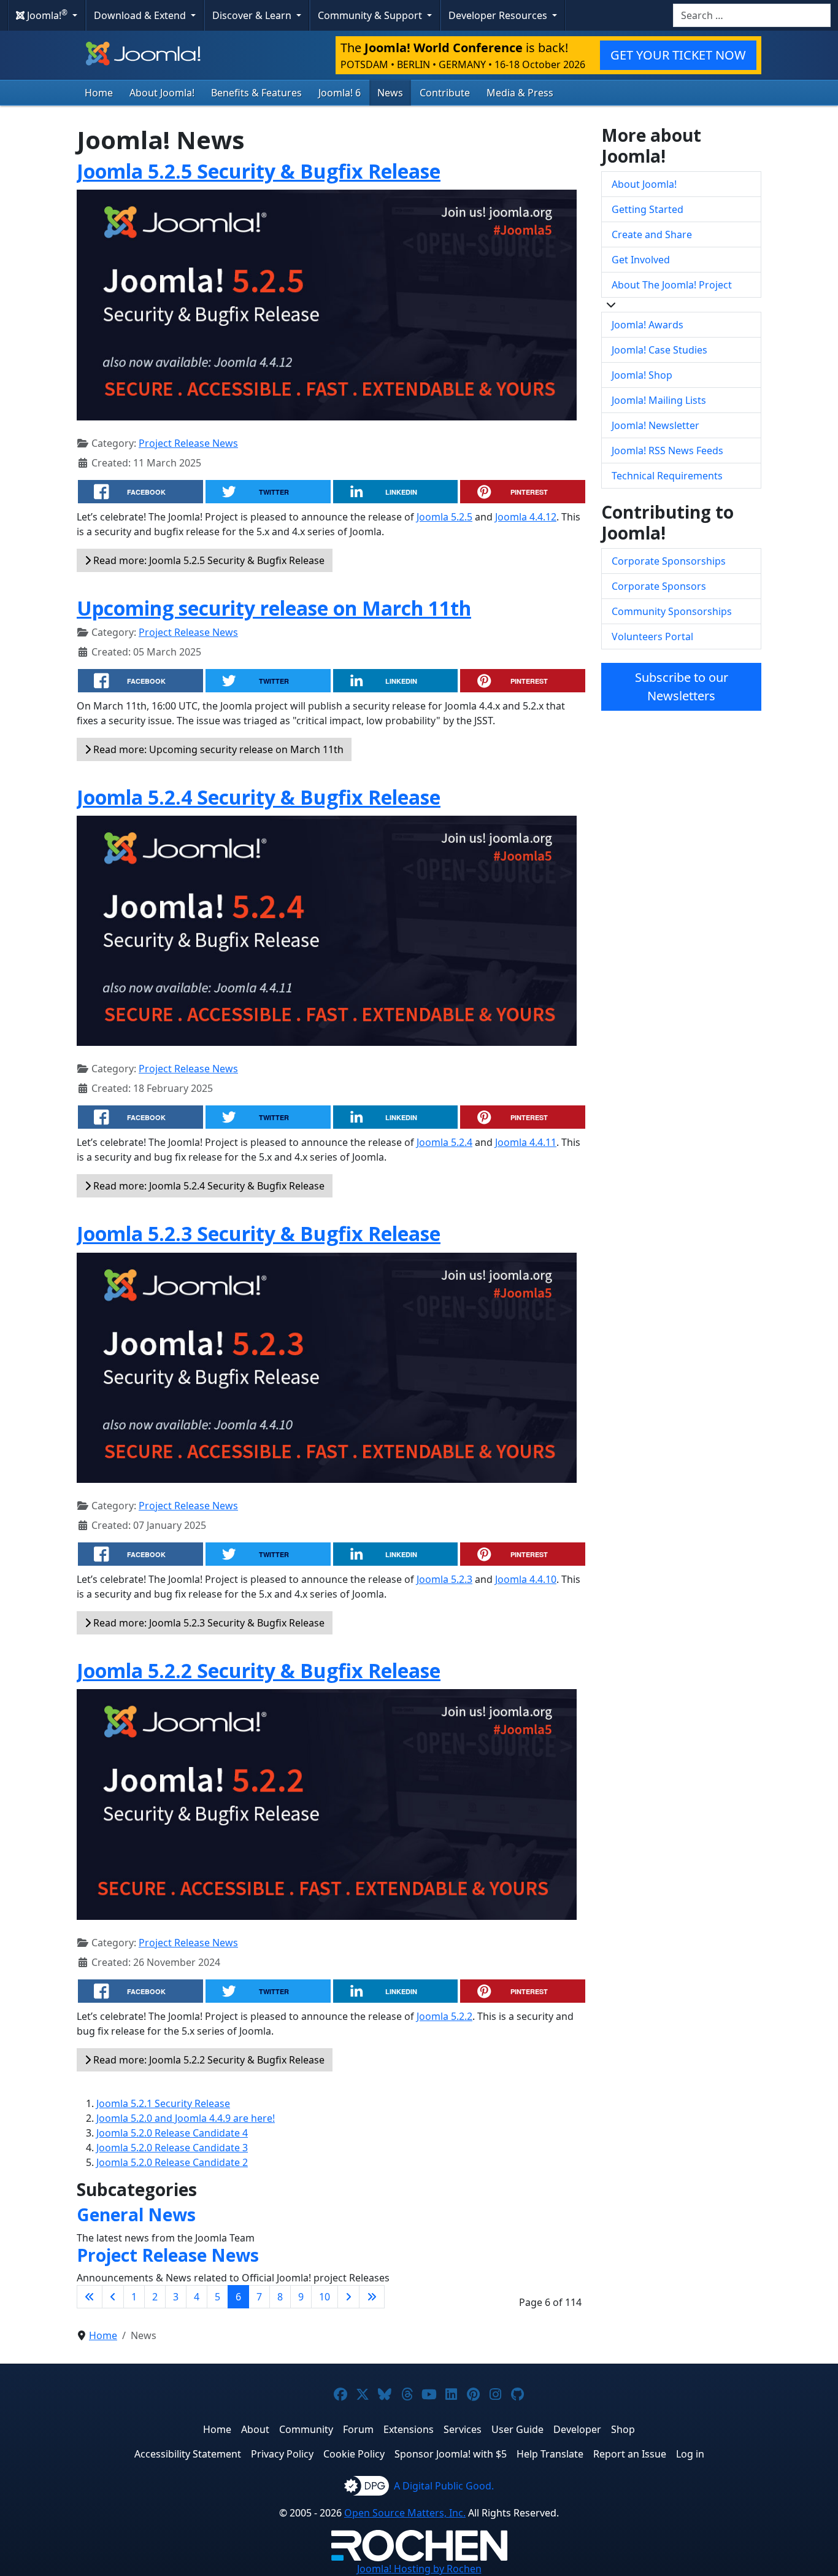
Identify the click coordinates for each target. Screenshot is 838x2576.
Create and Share (652, 234)
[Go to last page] (372, 2297)
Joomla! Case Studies (659, 350)
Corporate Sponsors (659, 586)
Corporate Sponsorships (669, 561)
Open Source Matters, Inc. (405, 2513)
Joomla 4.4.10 (526, 1579)
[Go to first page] (90, 2297)
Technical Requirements (667, 476)
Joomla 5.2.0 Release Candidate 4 (172, 2133)
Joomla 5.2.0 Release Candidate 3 (172, 2148)
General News (136, 2214)
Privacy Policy (282, 2454)
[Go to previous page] (113, 2297)
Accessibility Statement (188, 2454)
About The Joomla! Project (672, 285)
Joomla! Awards (648, 325)
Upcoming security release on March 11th (274, 608)
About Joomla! (162, 93)
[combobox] (752, 15)
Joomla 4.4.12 (526, 517)
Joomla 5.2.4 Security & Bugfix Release (259, 797)
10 (325, 2297)
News (390, 93)
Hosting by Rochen (419, 2569)
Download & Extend (141, 15)
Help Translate (550, 2454)
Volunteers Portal (652, 636)
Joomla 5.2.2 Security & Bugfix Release (259, 1670)
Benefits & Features (256, 93)
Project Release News (188, 443)
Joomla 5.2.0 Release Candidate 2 (172, 2162)
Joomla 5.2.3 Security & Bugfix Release (259, 1233)
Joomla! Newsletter (655, 425)
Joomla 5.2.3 (444, 1579)
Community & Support (371, 15)
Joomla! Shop (642, 375)
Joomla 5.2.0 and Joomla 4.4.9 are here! (186, 2118)
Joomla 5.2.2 (444, 2016)
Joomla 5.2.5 (444, 517)
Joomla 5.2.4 (444, 1142)
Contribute (445, 93)
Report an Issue (630, 2454)
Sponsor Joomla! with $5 (451, 2454)
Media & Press (520, 93)
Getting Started (648, 209)
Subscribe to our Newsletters (682, 687)
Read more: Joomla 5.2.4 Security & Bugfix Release (208, 1186)
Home (99, 93)
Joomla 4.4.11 (526, 1142)
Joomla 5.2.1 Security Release (163, 2103)
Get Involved (641, 260)
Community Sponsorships (672, 611)
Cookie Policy (354, 2454)
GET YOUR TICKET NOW (678, 55)
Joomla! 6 (340, 93)
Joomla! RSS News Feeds (667, 451)
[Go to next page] (348, 2297)
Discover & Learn (253, 15)
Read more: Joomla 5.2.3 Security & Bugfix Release (208, 1623)
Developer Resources (499, 15)
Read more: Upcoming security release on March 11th (217, 749)
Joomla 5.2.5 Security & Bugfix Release (259, 171)
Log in (690, 2454)
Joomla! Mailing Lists (659, 400)
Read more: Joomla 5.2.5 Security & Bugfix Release (208, 560)
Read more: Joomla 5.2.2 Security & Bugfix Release (208, 2060)
